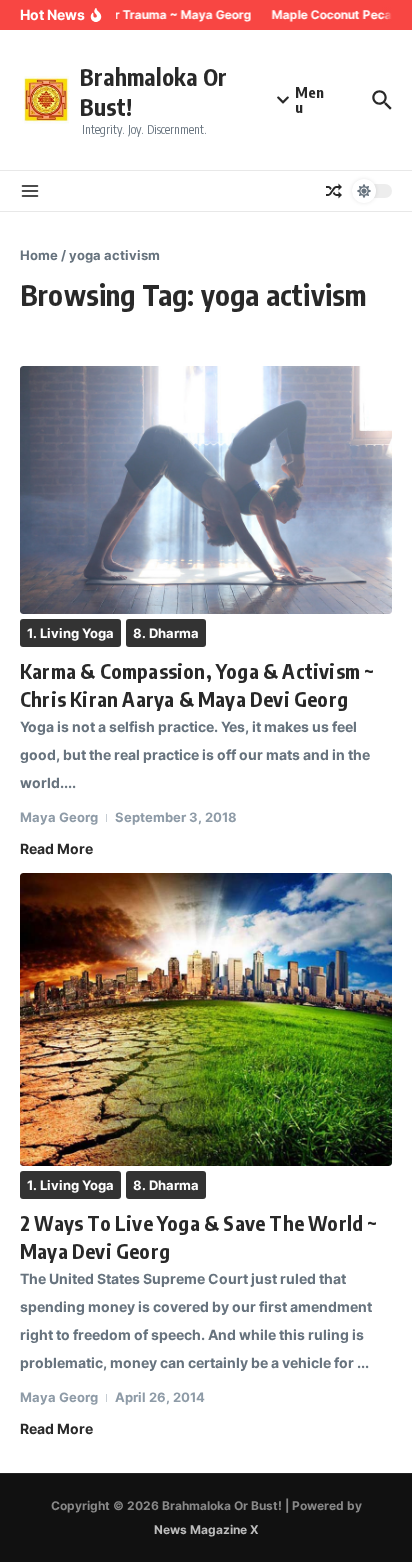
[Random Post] (334, 191)
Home (39, 255)
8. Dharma (166, 633)
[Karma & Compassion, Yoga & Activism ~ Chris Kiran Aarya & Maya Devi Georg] (206, 490)
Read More (56, 848)
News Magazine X (206, 1529)
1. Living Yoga (70, 633)
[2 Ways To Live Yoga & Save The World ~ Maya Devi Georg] (206, 1019)
